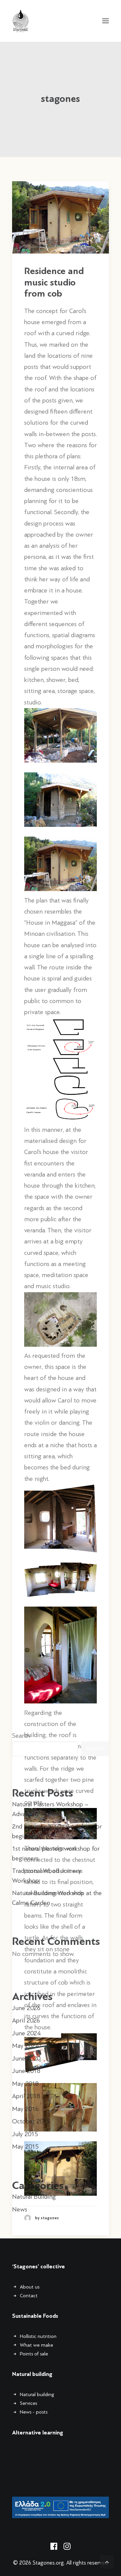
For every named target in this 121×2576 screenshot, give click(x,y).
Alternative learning (38, 2433)
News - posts (34, 2412)
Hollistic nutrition (38, 2336)
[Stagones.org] (21, 21)
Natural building (32, 2374)
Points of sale (34, 2354)
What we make (36, 2345)
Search (21, 1736)
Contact (29, 2296)
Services (28, 2403)
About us (30, 2287)
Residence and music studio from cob (54, 282)
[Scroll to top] (107, 2561)
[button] (106, 21)
